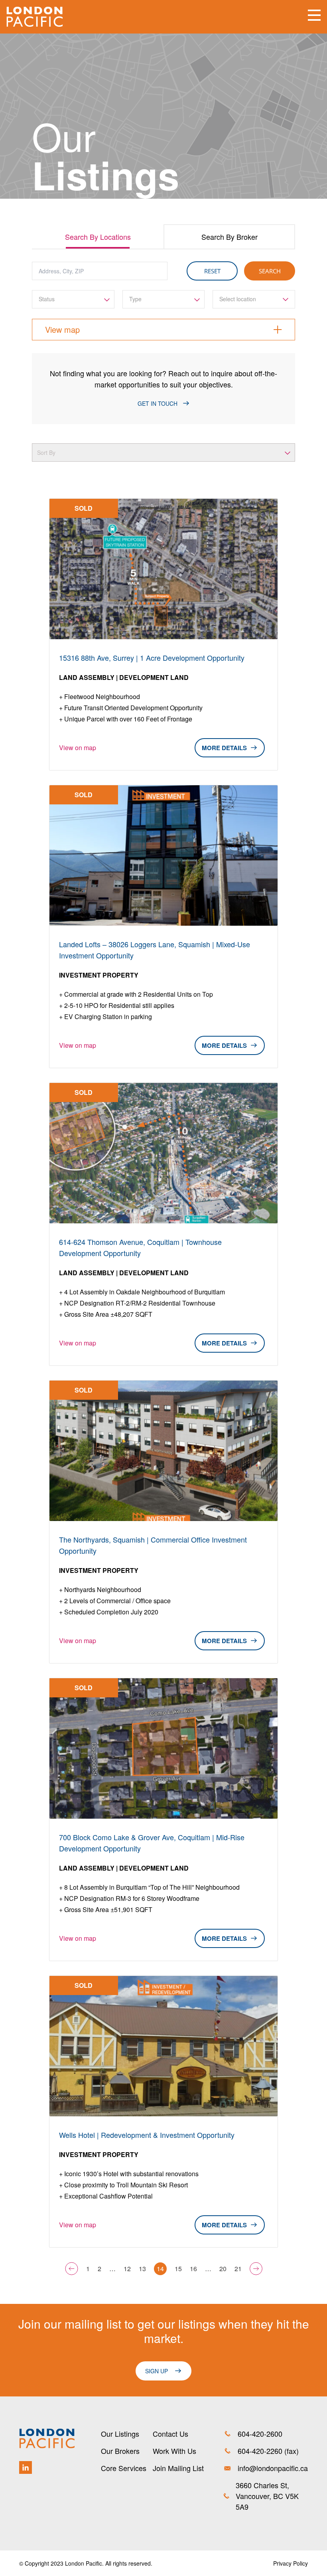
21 (238, 2269)
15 (178, 2269)
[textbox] (73, 299)
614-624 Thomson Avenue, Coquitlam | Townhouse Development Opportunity (140, 1247)
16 (193, 2269)
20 (223, 2269)
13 (142, 2269)
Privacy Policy (291, 2563)
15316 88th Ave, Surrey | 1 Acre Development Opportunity (152, 658)
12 (127, 2269)
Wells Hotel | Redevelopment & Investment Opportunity (147, 2135)
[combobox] (73, 299)
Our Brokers (120, 2451)
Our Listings (120, 2434)
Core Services (124, 2468)
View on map (78, 748)
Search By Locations (98, 237)
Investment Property (99, 975)
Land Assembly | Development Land (124, 677)
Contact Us (170, 2434)
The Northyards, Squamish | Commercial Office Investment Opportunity (153, 1545)
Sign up (157, 2371)
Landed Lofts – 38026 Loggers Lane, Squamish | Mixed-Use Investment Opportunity (155, 950)
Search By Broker (229, 237)
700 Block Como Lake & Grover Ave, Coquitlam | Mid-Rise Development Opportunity (152, 1843)
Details (234, 748)
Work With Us (174, 2451)
